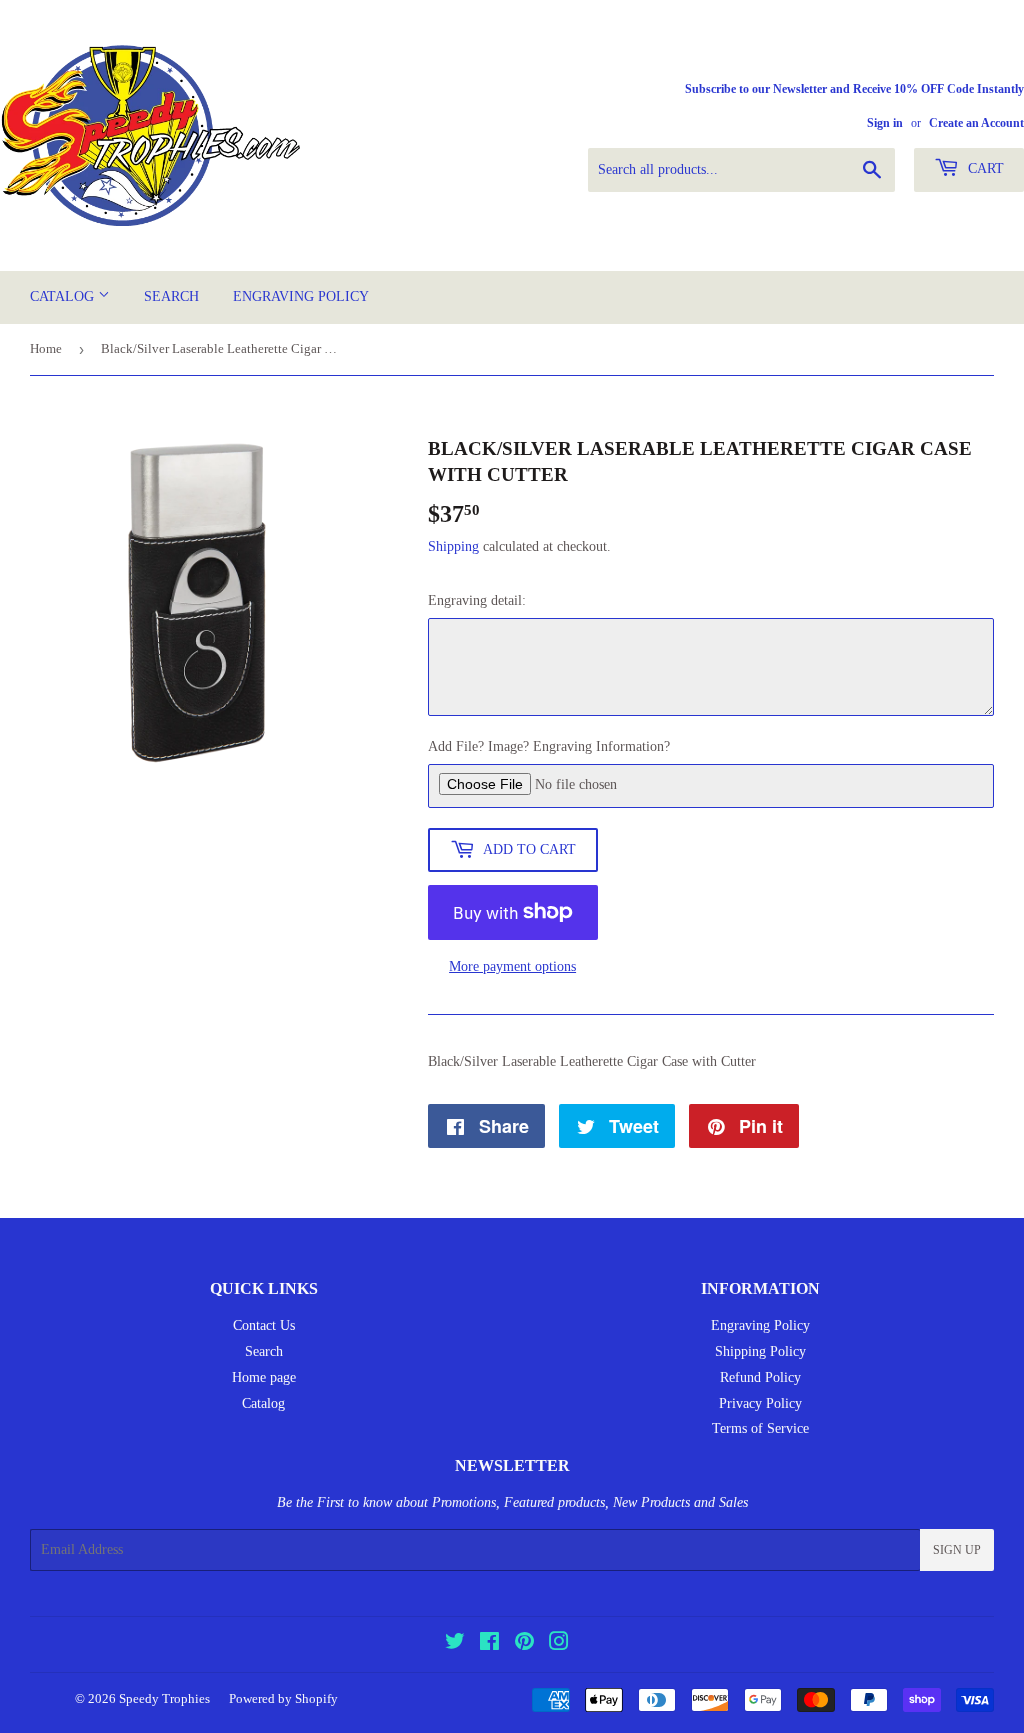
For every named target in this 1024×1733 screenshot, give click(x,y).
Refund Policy (760, 1377)
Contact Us (264, 1325)
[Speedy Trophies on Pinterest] (524, 1644)
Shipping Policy (760, 1351)
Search (171, 296)
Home (46, 348)
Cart (984, 168)
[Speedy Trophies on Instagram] (559, 1644)
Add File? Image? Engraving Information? (549, 746)
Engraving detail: (477, 600)
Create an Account (976, 123)
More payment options (512, 966)
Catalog (64, 296)
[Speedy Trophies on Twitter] (455, 1644)
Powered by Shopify (283, 1698)
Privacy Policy (760, 1403)
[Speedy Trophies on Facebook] (489, 1644)
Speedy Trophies (164, 1698)
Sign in (885, 123)
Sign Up (957, 1550)
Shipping (453, 546)
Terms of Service (760, 1428)
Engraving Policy (301, 296)
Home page (264, 1377)
